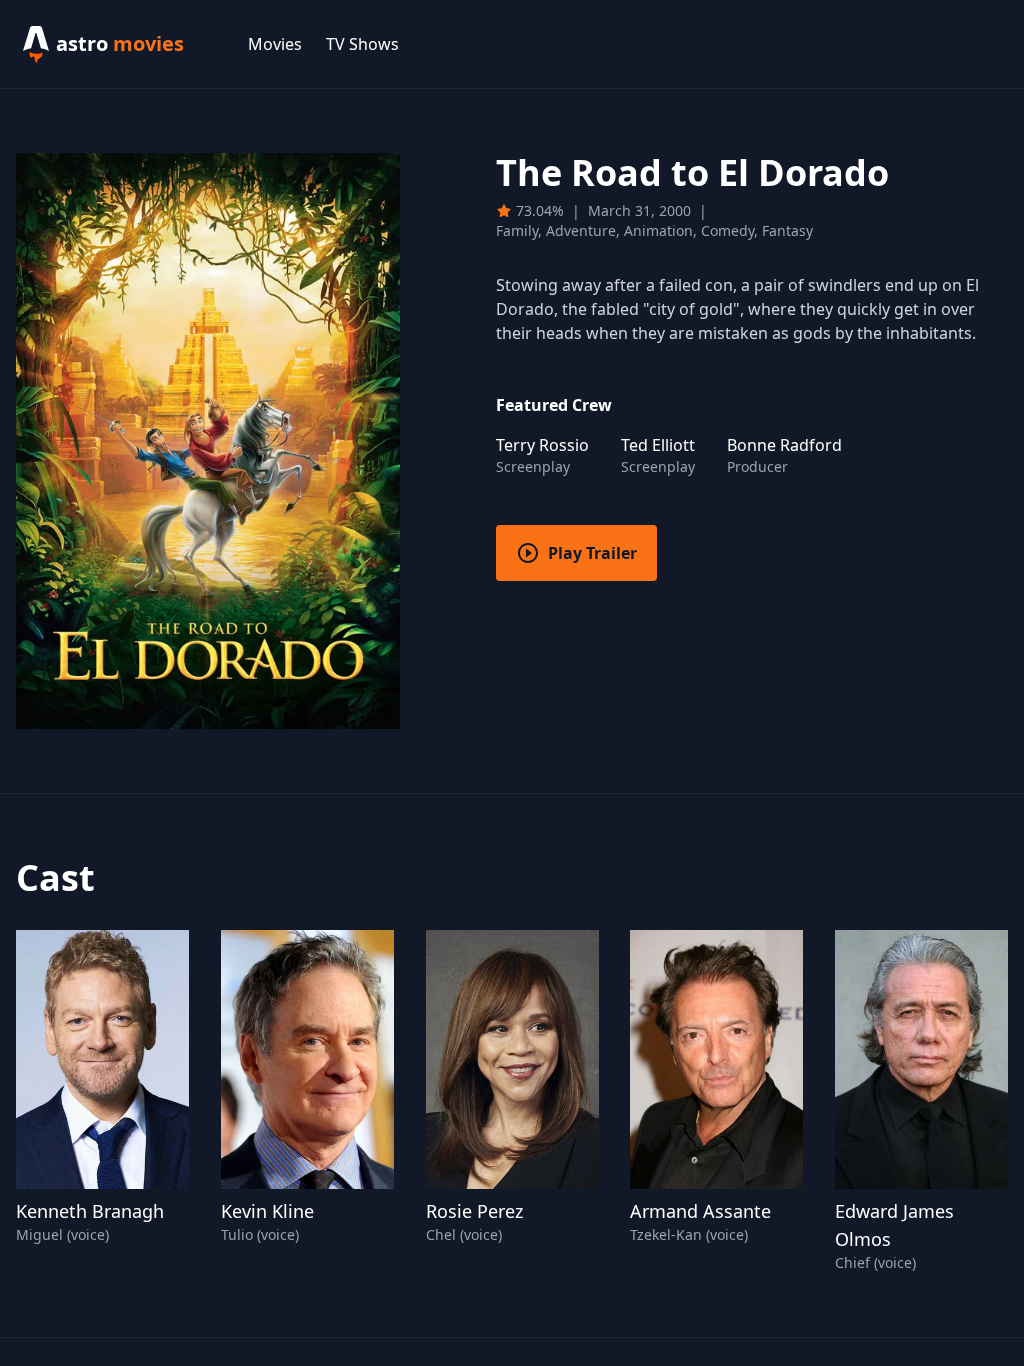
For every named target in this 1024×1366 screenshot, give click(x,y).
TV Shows (362, 44)
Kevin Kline (267, 1211)
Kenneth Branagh (90, 1211)
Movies (275, 44)
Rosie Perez (474, 1211)
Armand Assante (700, 1211)
